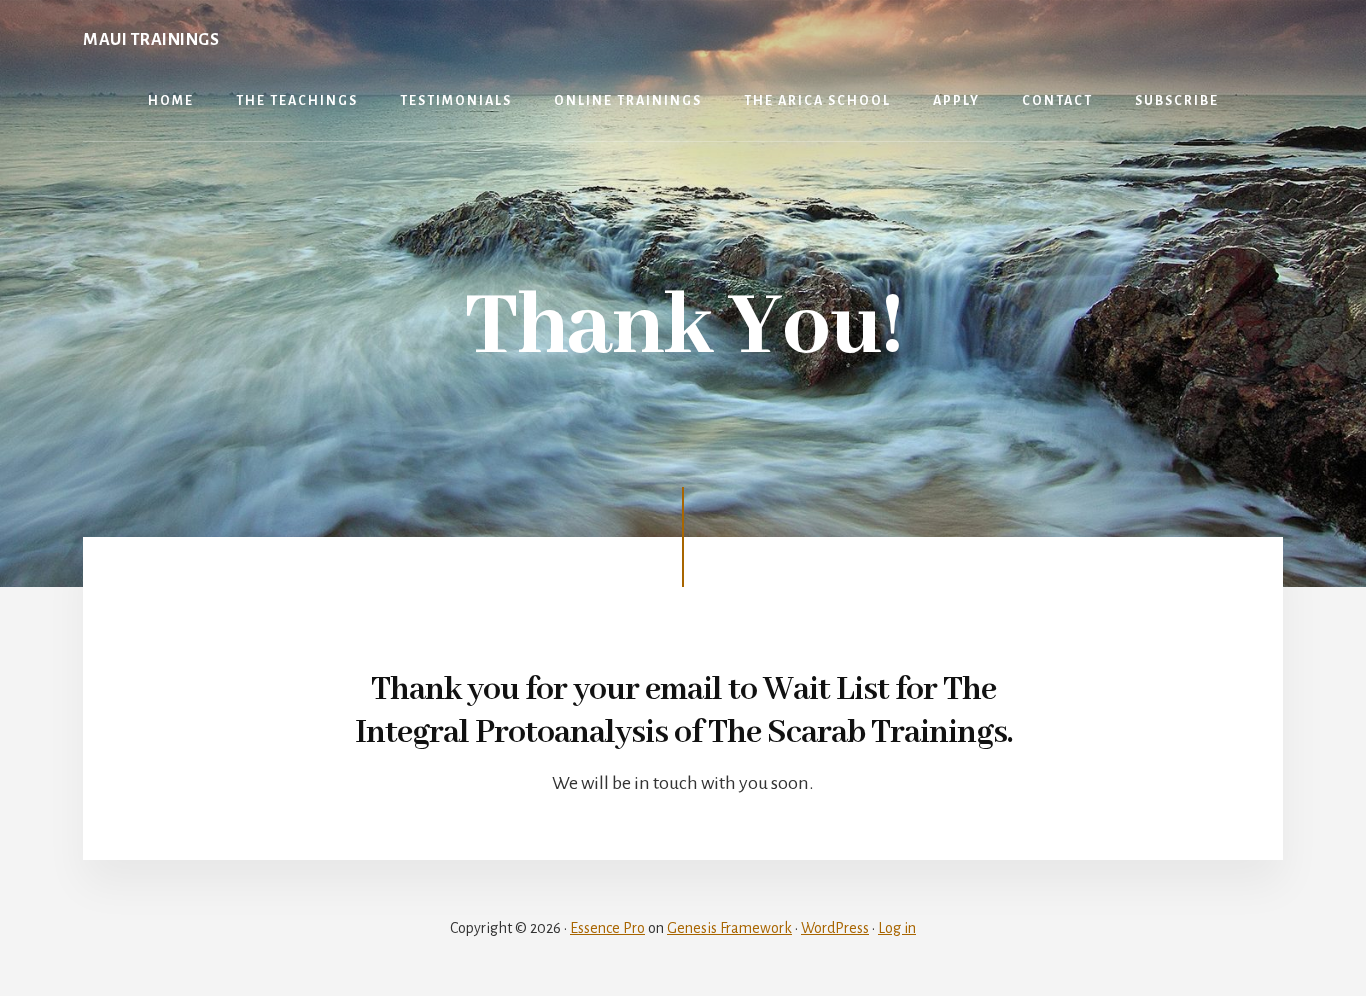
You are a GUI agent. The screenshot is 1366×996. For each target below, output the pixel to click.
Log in (897, 928)
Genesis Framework (729, 928)
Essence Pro (607, 928)
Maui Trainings (151, 40)
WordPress (835, 928)
